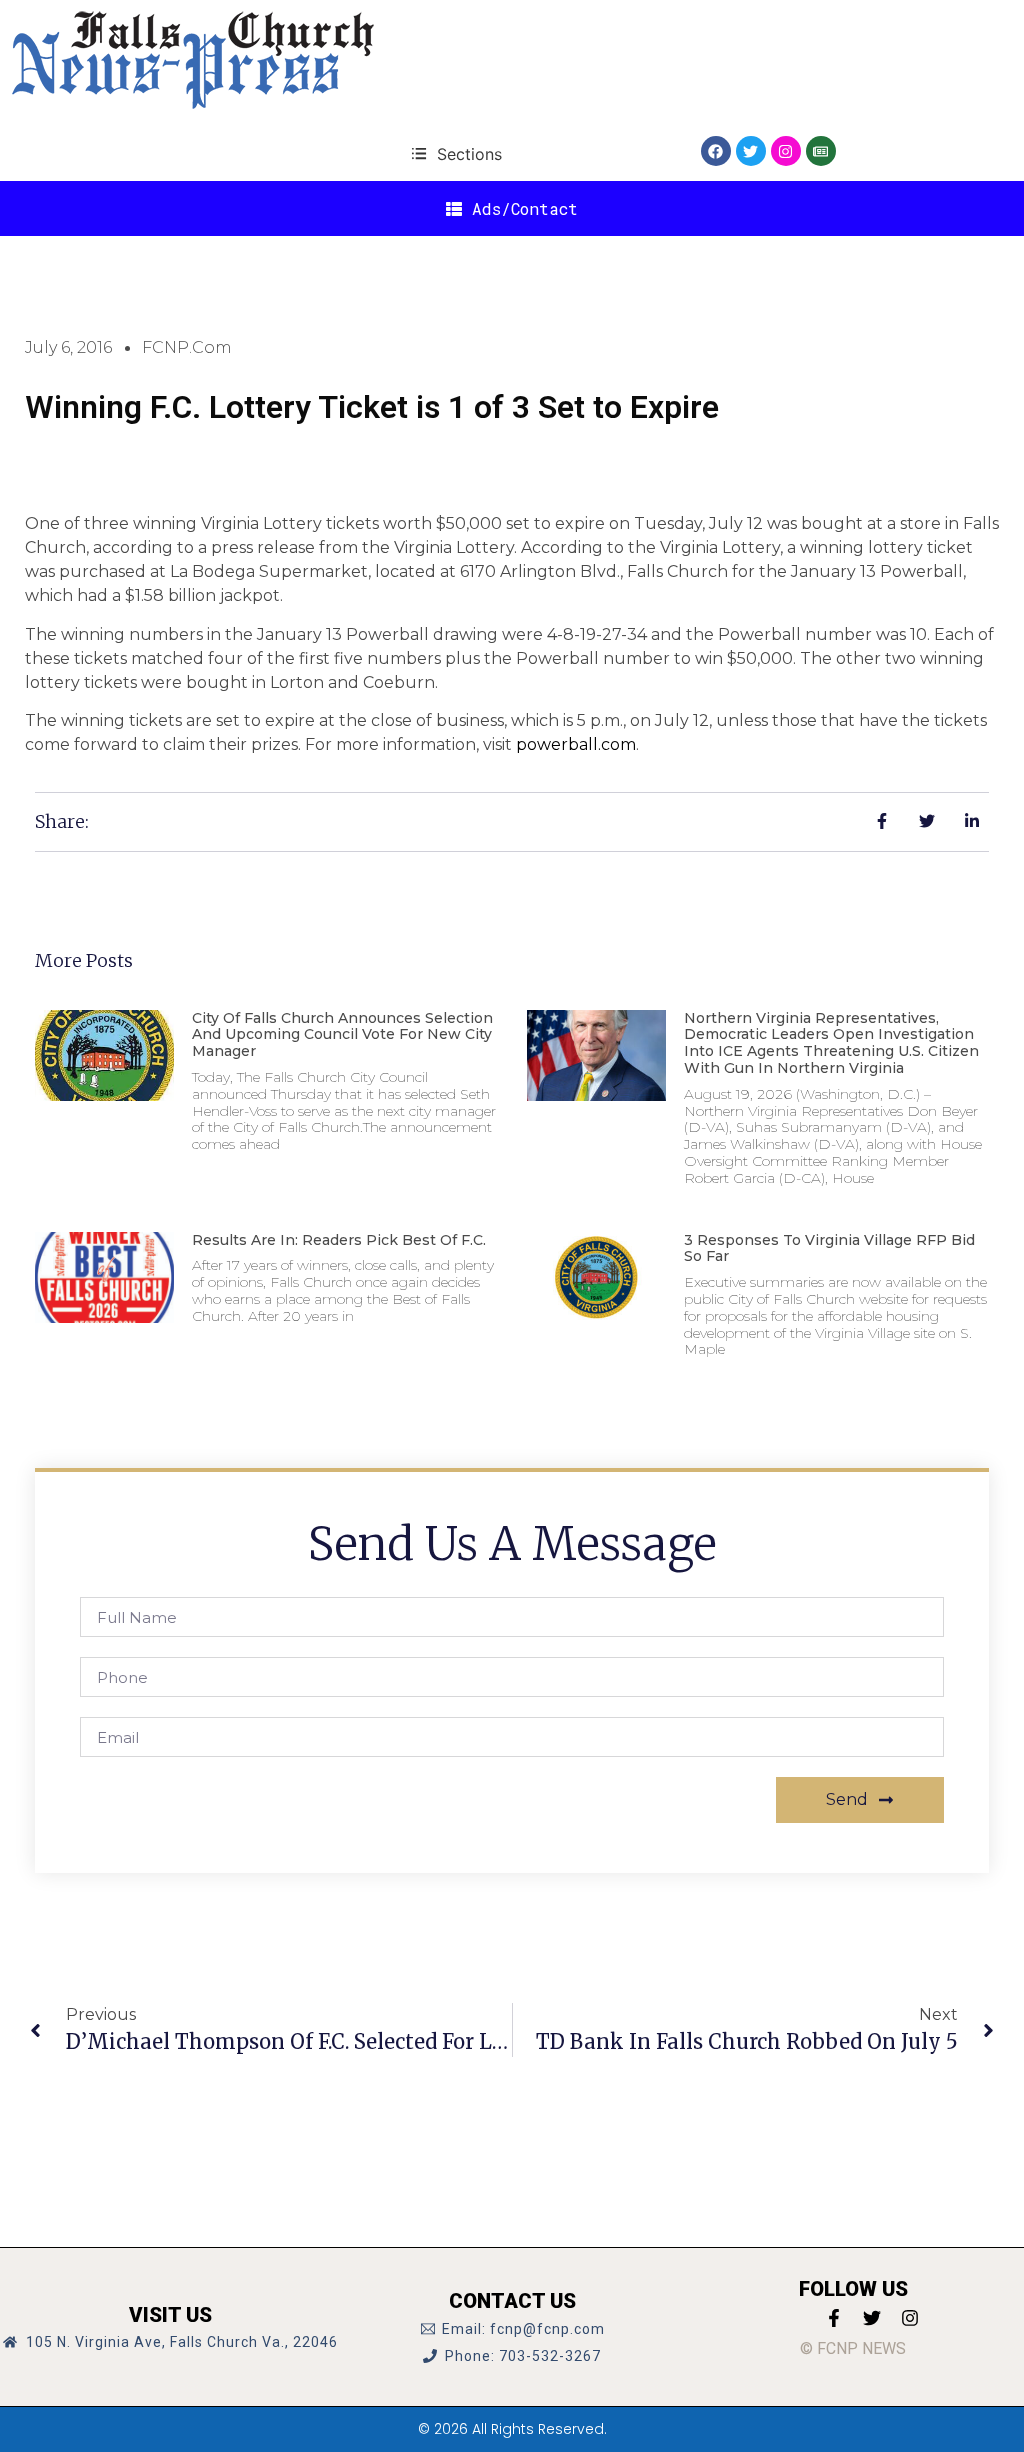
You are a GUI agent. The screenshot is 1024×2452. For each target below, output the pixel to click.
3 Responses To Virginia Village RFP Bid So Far (829, 1248)
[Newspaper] (821, 151)
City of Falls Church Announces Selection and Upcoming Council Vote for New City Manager (342, 1035)
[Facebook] (716, 151)
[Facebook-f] (834, 2318)
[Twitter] (751, 151)
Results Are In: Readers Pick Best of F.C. (339, 1240)
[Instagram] (786, 151)
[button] (456, 153)
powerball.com (576, 744)
